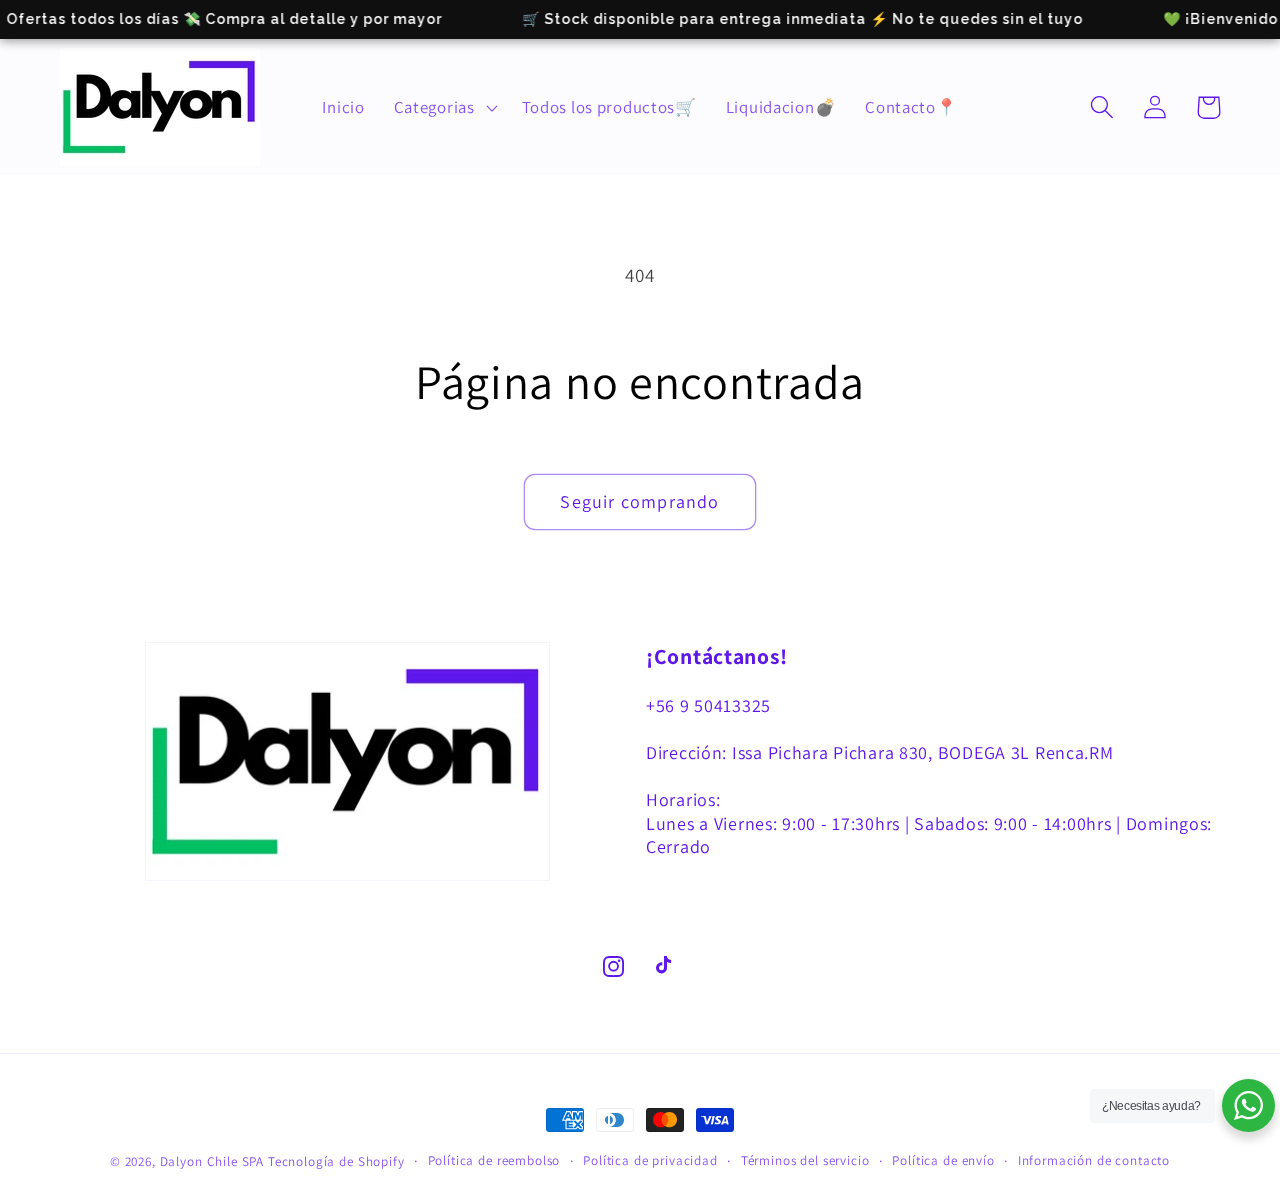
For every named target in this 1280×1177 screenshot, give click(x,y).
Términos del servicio (805, 1160)
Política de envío (943, 1160)
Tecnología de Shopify (336, 1161)
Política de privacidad (650, 1160)
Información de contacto (1094, 1160)
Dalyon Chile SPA (212, 1161)
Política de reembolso (494, 1160)
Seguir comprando (639, 501)
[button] (443, 107)
